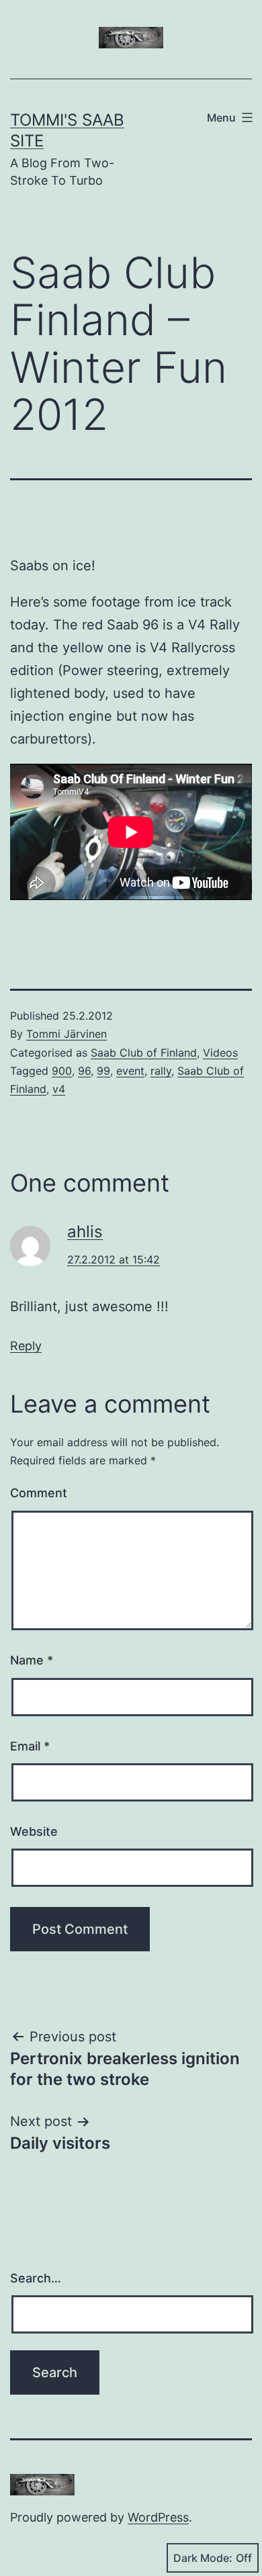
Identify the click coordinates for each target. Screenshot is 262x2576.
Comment (39, 1493)
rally (161, 1071)
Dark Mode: (203, 2558)
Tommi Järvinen (67, 1034)
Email (30, 1746)
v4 (59, 1089)
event (130, 1071)
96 (84, 1071)
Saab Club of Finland (144, 1053)
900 (62, 1071)
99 (103, 1071)
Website (34, 1831)
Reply (26, 1346)
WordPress (158, 2517)
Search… (36, 2278)
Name (32, 1660)
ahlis (85, 1232)
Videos (220, 1053)
